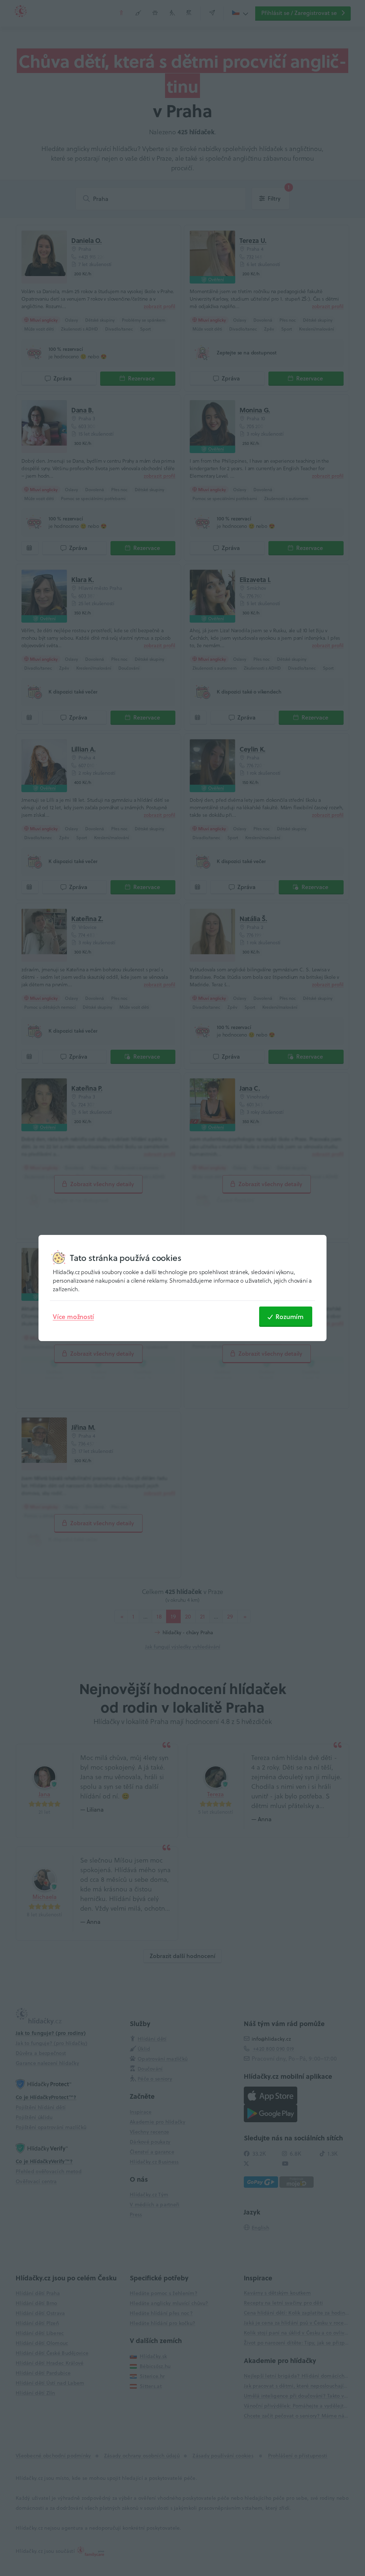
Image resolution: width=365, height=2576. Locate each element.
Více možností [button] (73, 1316)
